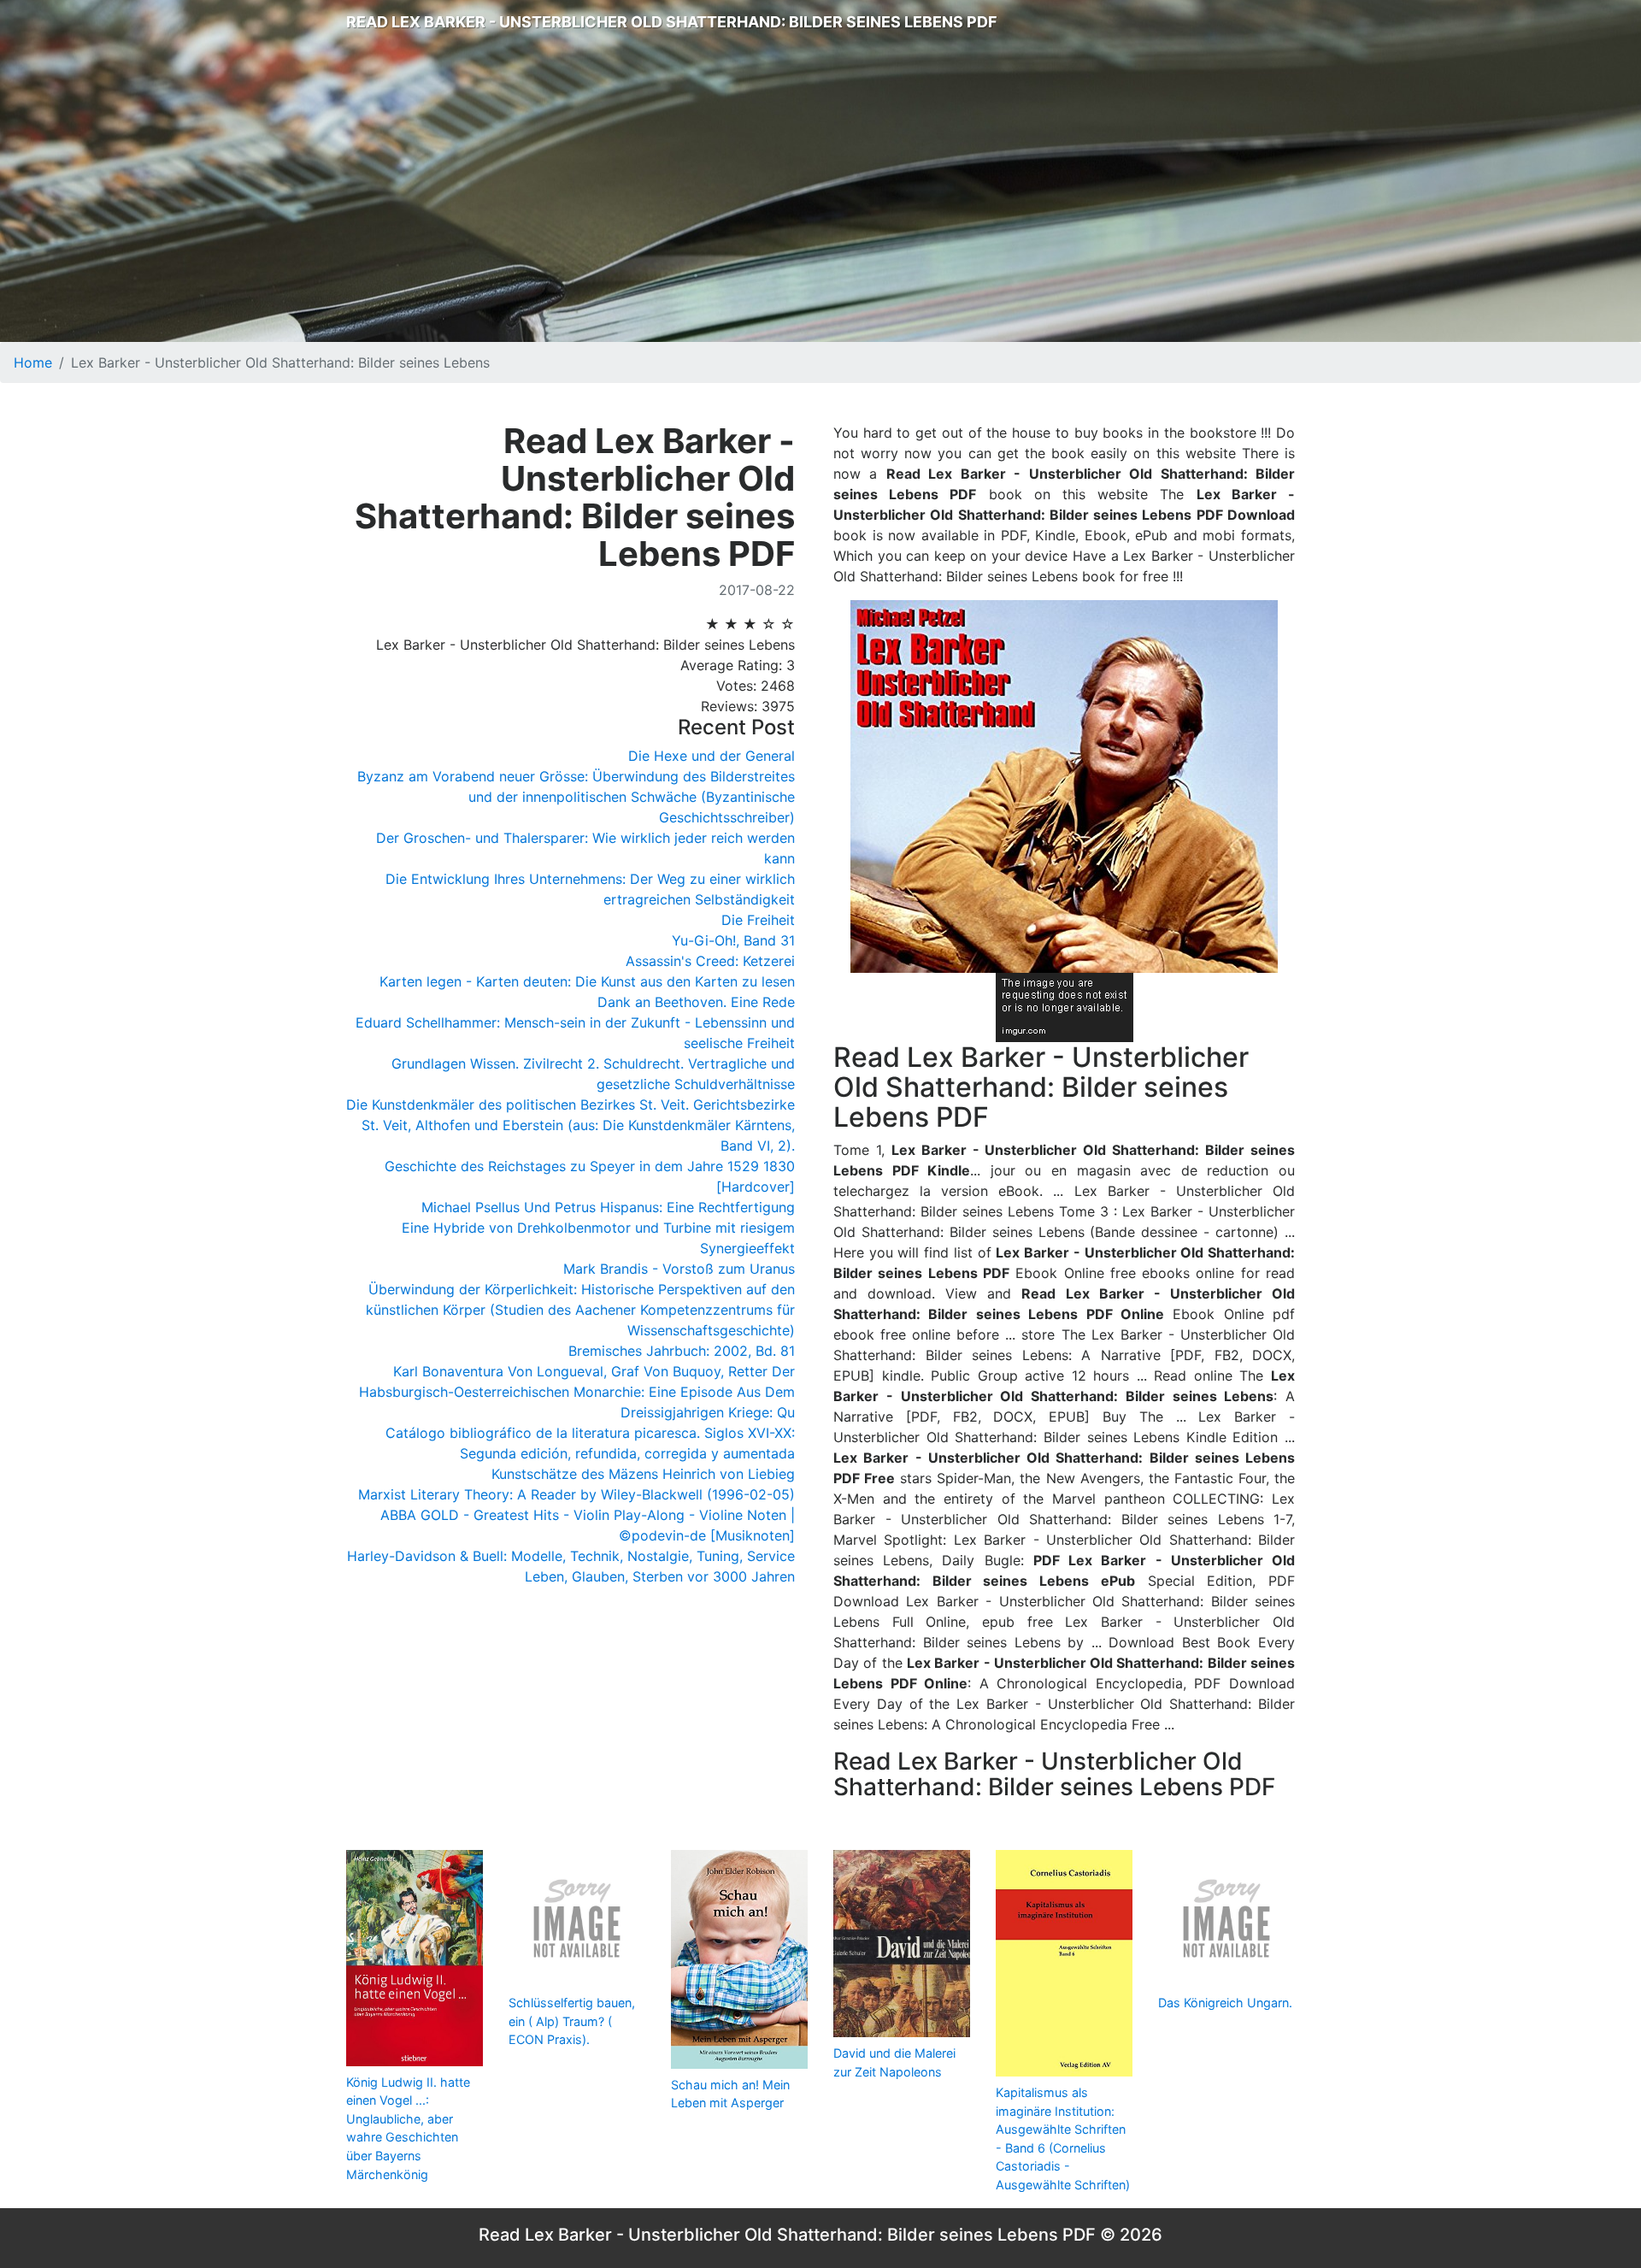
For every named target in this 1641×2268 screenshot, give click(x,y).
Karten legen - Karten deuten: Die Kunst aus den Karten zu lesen (587, 981)
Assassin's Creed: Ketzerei (710, 961)
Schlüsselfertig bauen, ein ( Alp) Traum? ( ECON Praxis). (572, 2021)
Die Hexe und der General (712, 756)
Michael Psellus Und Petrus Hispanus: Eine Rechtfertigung (608, 1207)
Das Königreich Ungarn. (1225, 2003)
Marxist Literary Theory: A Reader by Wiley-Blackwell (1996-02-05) (576, 1494)
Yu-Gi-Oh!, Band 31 (733, 940)
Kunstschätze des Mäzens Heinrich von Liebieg (643, 1474)
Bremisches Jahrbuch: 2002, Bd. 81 (682, 1351)
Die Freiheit (758, 920)
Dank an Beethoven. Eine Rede (696, 1002)
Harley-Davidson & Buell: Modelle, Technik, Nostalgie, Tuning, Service (571, 1556)
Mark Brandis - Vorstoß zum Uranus (679, 1269)
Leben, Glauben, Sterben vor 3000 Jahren (660, 1576)
